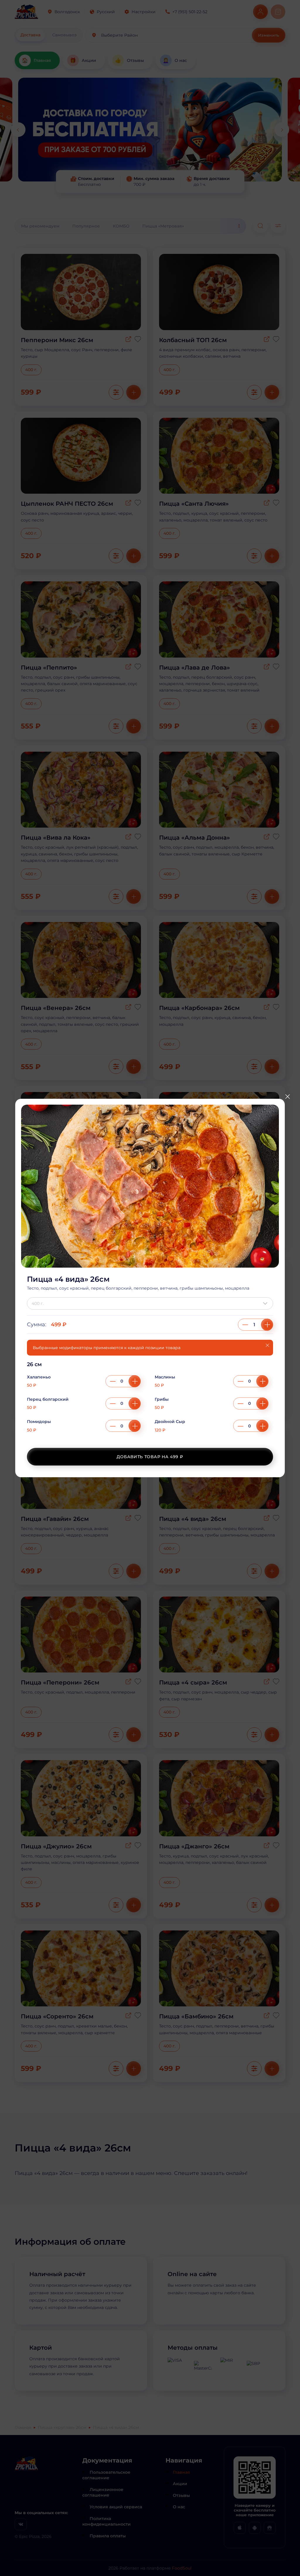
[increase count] (267, 1325)
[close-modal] (287, 1097)
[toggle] (267, 1303)
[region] (150, 1400)
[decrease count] (245, 1325)
